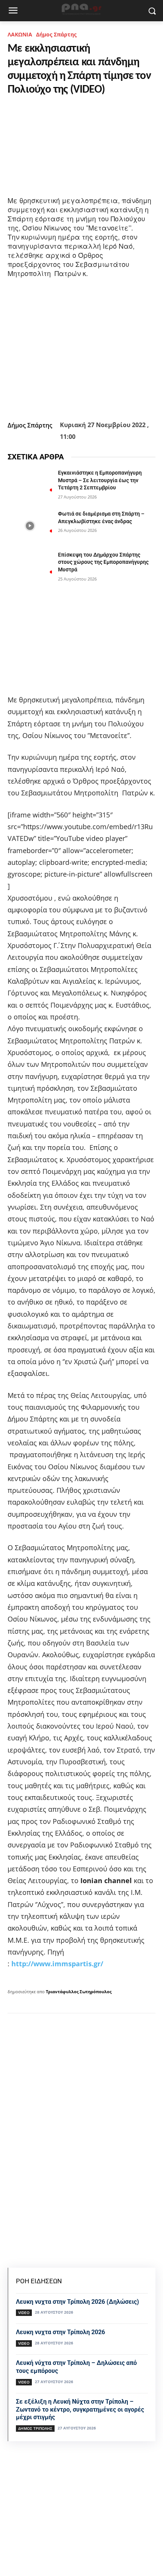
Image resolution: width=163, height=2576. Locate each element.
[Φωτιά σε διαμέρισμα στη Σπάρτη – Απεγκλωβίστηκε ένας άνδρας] (30, 526)
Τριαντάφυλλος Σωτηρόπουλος (79, 1992)
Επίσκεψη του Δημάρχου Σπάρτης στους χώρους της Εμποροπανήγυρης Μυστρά (103, 562)
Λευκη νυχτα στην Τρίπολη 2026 (60, 2332)
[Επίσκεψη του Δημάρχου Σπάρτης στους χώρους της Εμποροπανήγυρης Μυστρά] (30, 567)
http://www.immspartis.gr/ (57, 1964)
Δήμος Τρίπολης (35, 2428)
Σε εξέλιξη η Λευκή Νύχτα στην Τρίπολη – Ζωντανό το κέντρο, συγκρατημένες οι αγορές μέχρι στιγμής (80, 2410)
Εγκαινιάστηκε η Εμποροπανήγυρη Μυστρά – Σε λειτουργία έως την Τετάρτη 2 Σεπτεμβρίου (100, 480)
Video (24, 2313)
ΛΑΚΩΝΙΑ (20, 34)
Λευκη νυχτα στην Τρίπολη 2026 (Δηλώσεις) (78, 2302)
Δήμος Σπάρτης (56, 34)
